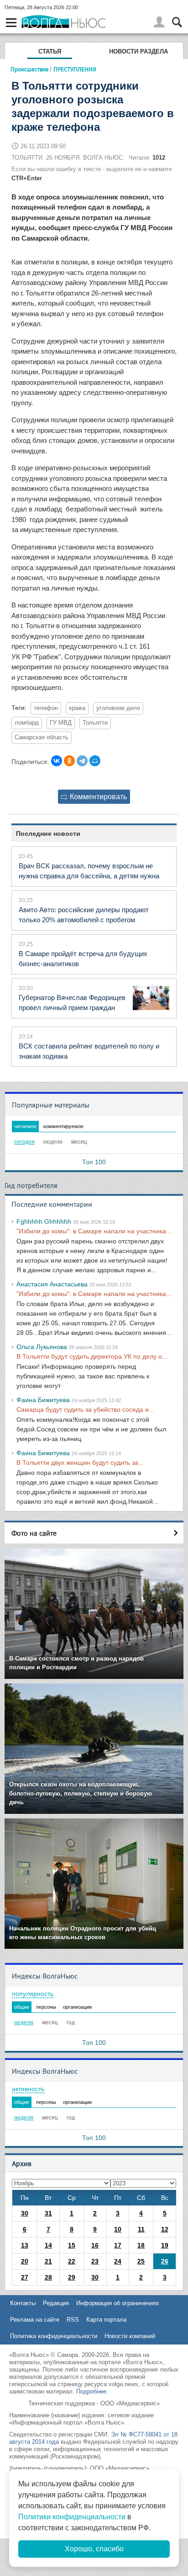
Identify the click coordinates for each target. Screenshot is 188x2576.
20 (25, 2261)
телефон (46, 708)
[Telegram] (82, 761)
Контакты (23, 2303)
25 (141, 2261)
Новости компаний (130, 2336)
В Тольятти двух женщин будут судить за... (80, 1463)
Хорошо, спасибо (94, 2549)
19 (165, 2245)
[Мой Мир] (95, 761)
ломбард (27, 723)
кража (77, 708)
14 (48, 2245)
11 (141, 2229)
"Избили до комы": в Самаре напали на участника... (94, 1231)
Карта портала (106, 2320)
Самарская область (42, 737)
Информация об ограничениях (118, 2303)
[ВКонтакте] (57, 761)
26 (165, 2261)
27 (25, 2277)
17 (118, 2245)
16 (95, 2245)
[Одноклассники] (69, 761)
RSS (73, 2320)
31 (48, 2213)
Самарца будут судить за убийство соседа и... (85, 1409)
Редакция (56, 2303)
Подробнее (91, 2391)
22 (72, 2261)
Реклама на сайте (35, 2320)
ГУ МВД (61, 723)
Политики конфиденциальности (72, 2517)
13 (25, 2245)
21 (48, 2261)
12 (165, 2229)
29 (72, 2277)
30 (25, 2213)
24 (118, 2261)
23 (95, 2261)
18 (141, 2245)
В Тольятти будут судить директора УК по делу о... (92, 1356)
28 (48, 2277)
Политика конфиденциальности (54, 2336)
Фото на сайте (34, 1533)
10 (118, 2229)
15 (72, 2245)
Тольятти (95, 723)
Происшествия (29, 69)
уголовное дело (118, 708)
